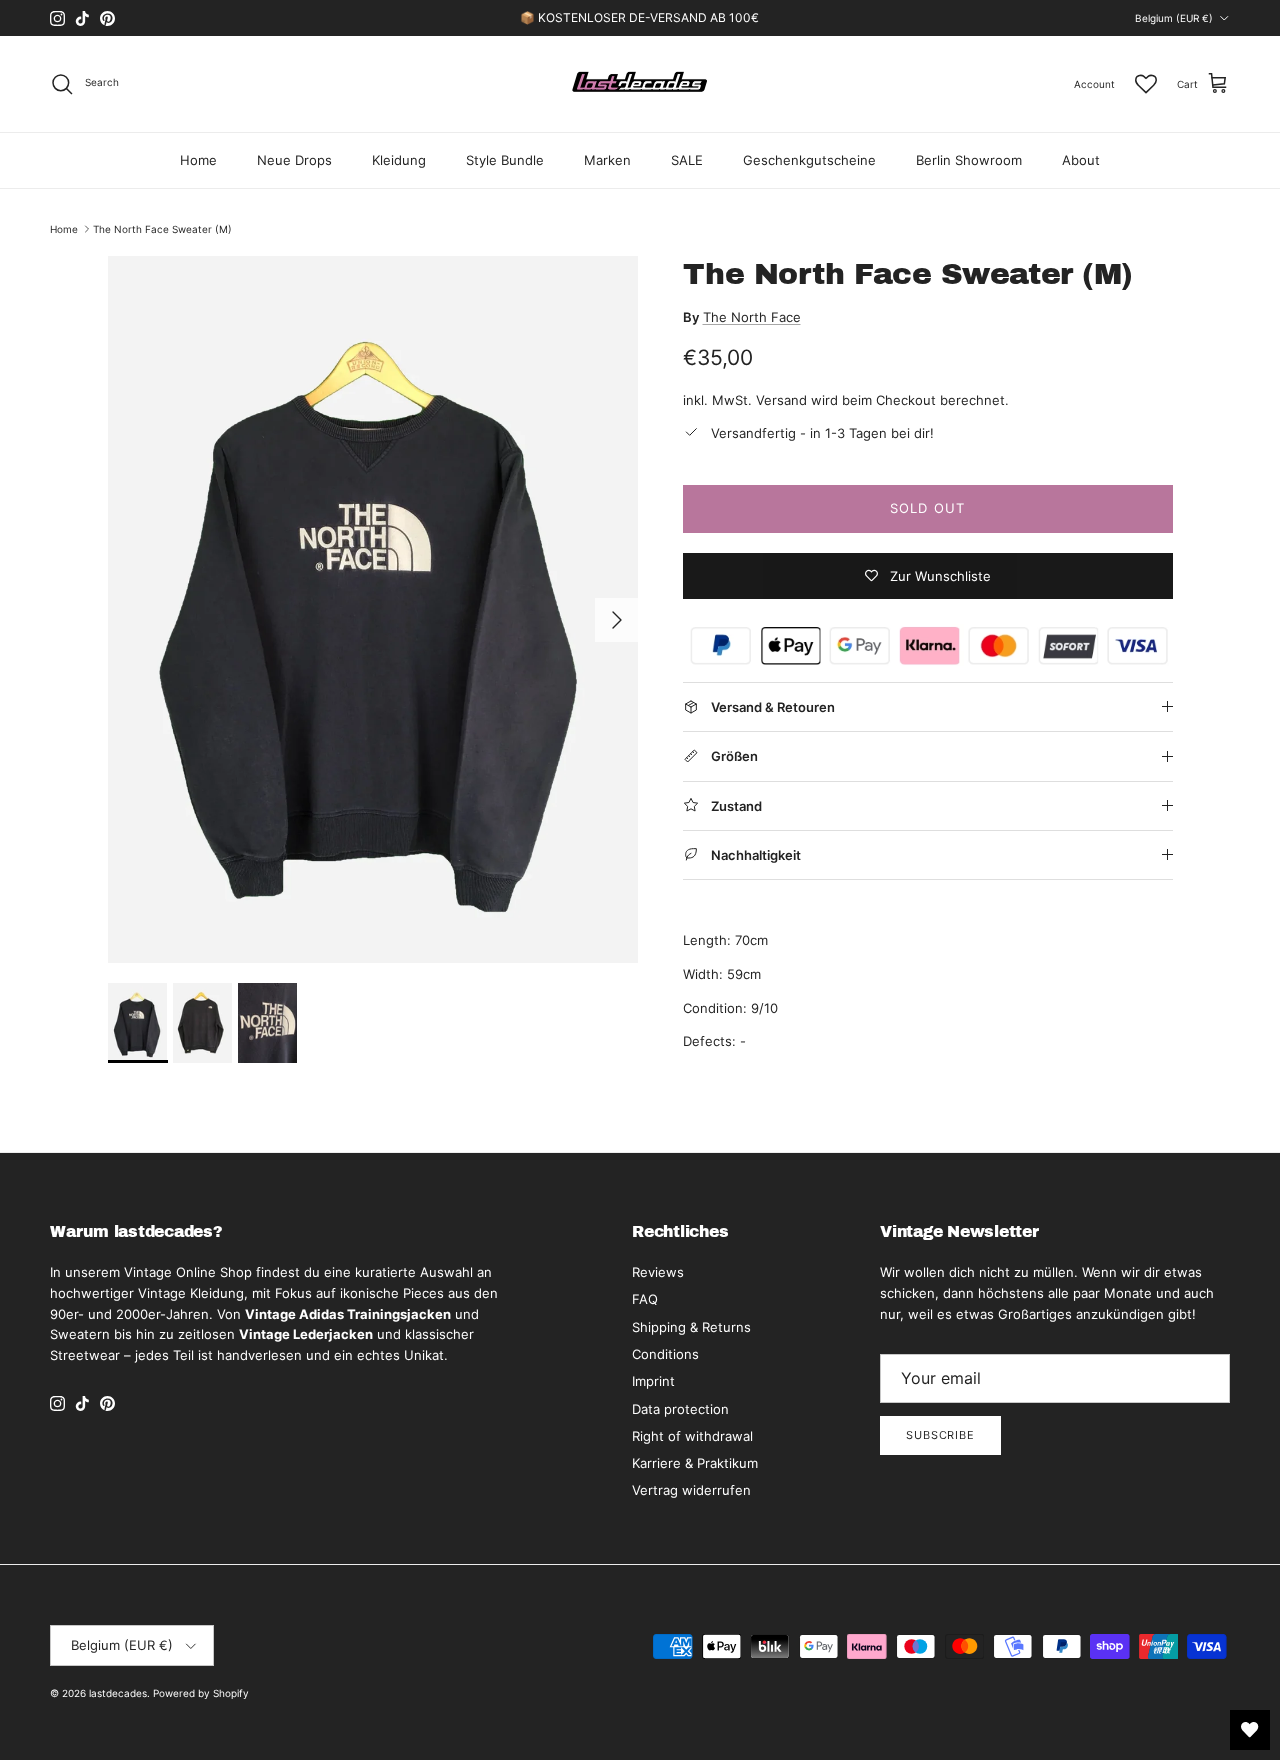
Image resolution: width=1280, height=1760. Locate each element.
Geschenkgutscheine (809, 160)
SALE (687, 160)
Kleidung (399, 160)
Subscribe (940, 1435)
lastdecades (118, 1693)
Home (198, 160)
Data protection (680, 1409)
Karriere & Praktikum (695, 1463)
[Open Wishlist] (1250, 1730)
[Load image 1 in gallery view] (373, 609)
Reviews (658, 1272)
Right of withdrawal (692, 1436)
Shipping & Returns (691, 1327)
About (1081, 160)
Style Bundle (505, 160)
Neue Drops (294, 160)
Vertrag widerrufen (691, 1490)
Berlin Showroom (969, 160)
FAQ (645, 1299)
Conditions (665, 1354)
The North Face (752, 317)
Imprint (653, 1381)
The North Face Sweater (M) (162, 229)
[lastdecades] (640, 84)
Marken (607, 160)
